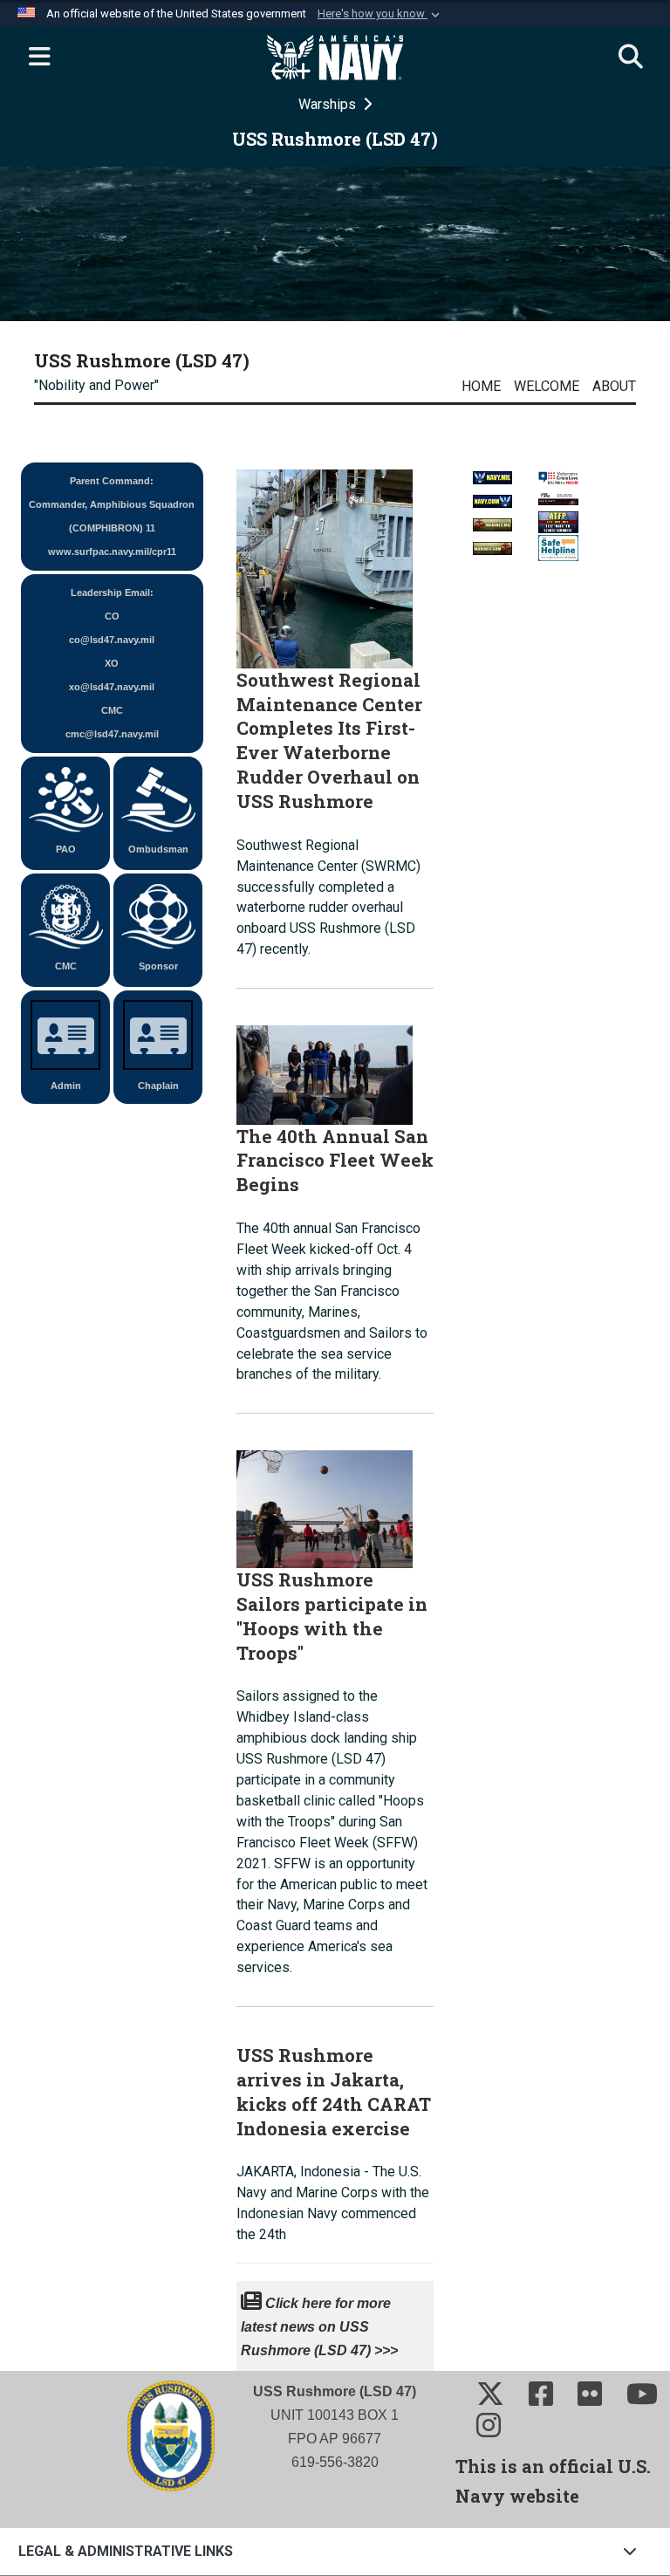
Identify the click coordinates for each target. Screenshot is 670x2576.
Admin (66, 1086)
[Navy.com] (492, 496)
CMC (66, 966)
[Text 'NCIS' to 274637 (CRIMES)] (558, 521)
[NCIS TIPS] (558, 497)
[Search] (631, 58)
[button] (380, 14)
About (614, 386)
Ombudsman (158, 849)
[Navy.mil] (492, 473)
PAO (66, 849)
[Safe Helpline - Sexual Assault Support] (558, 546)
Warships (329, 104)
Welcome (547, 386)
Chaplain (158, 1086)
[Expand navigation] (39, 58)
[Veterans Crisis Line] (558, 473)
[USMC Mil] (492, 520)
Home (481, 386)
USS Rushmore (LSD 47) (142, 360)
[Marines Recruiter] (492, 543)
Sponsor (158, 966)
